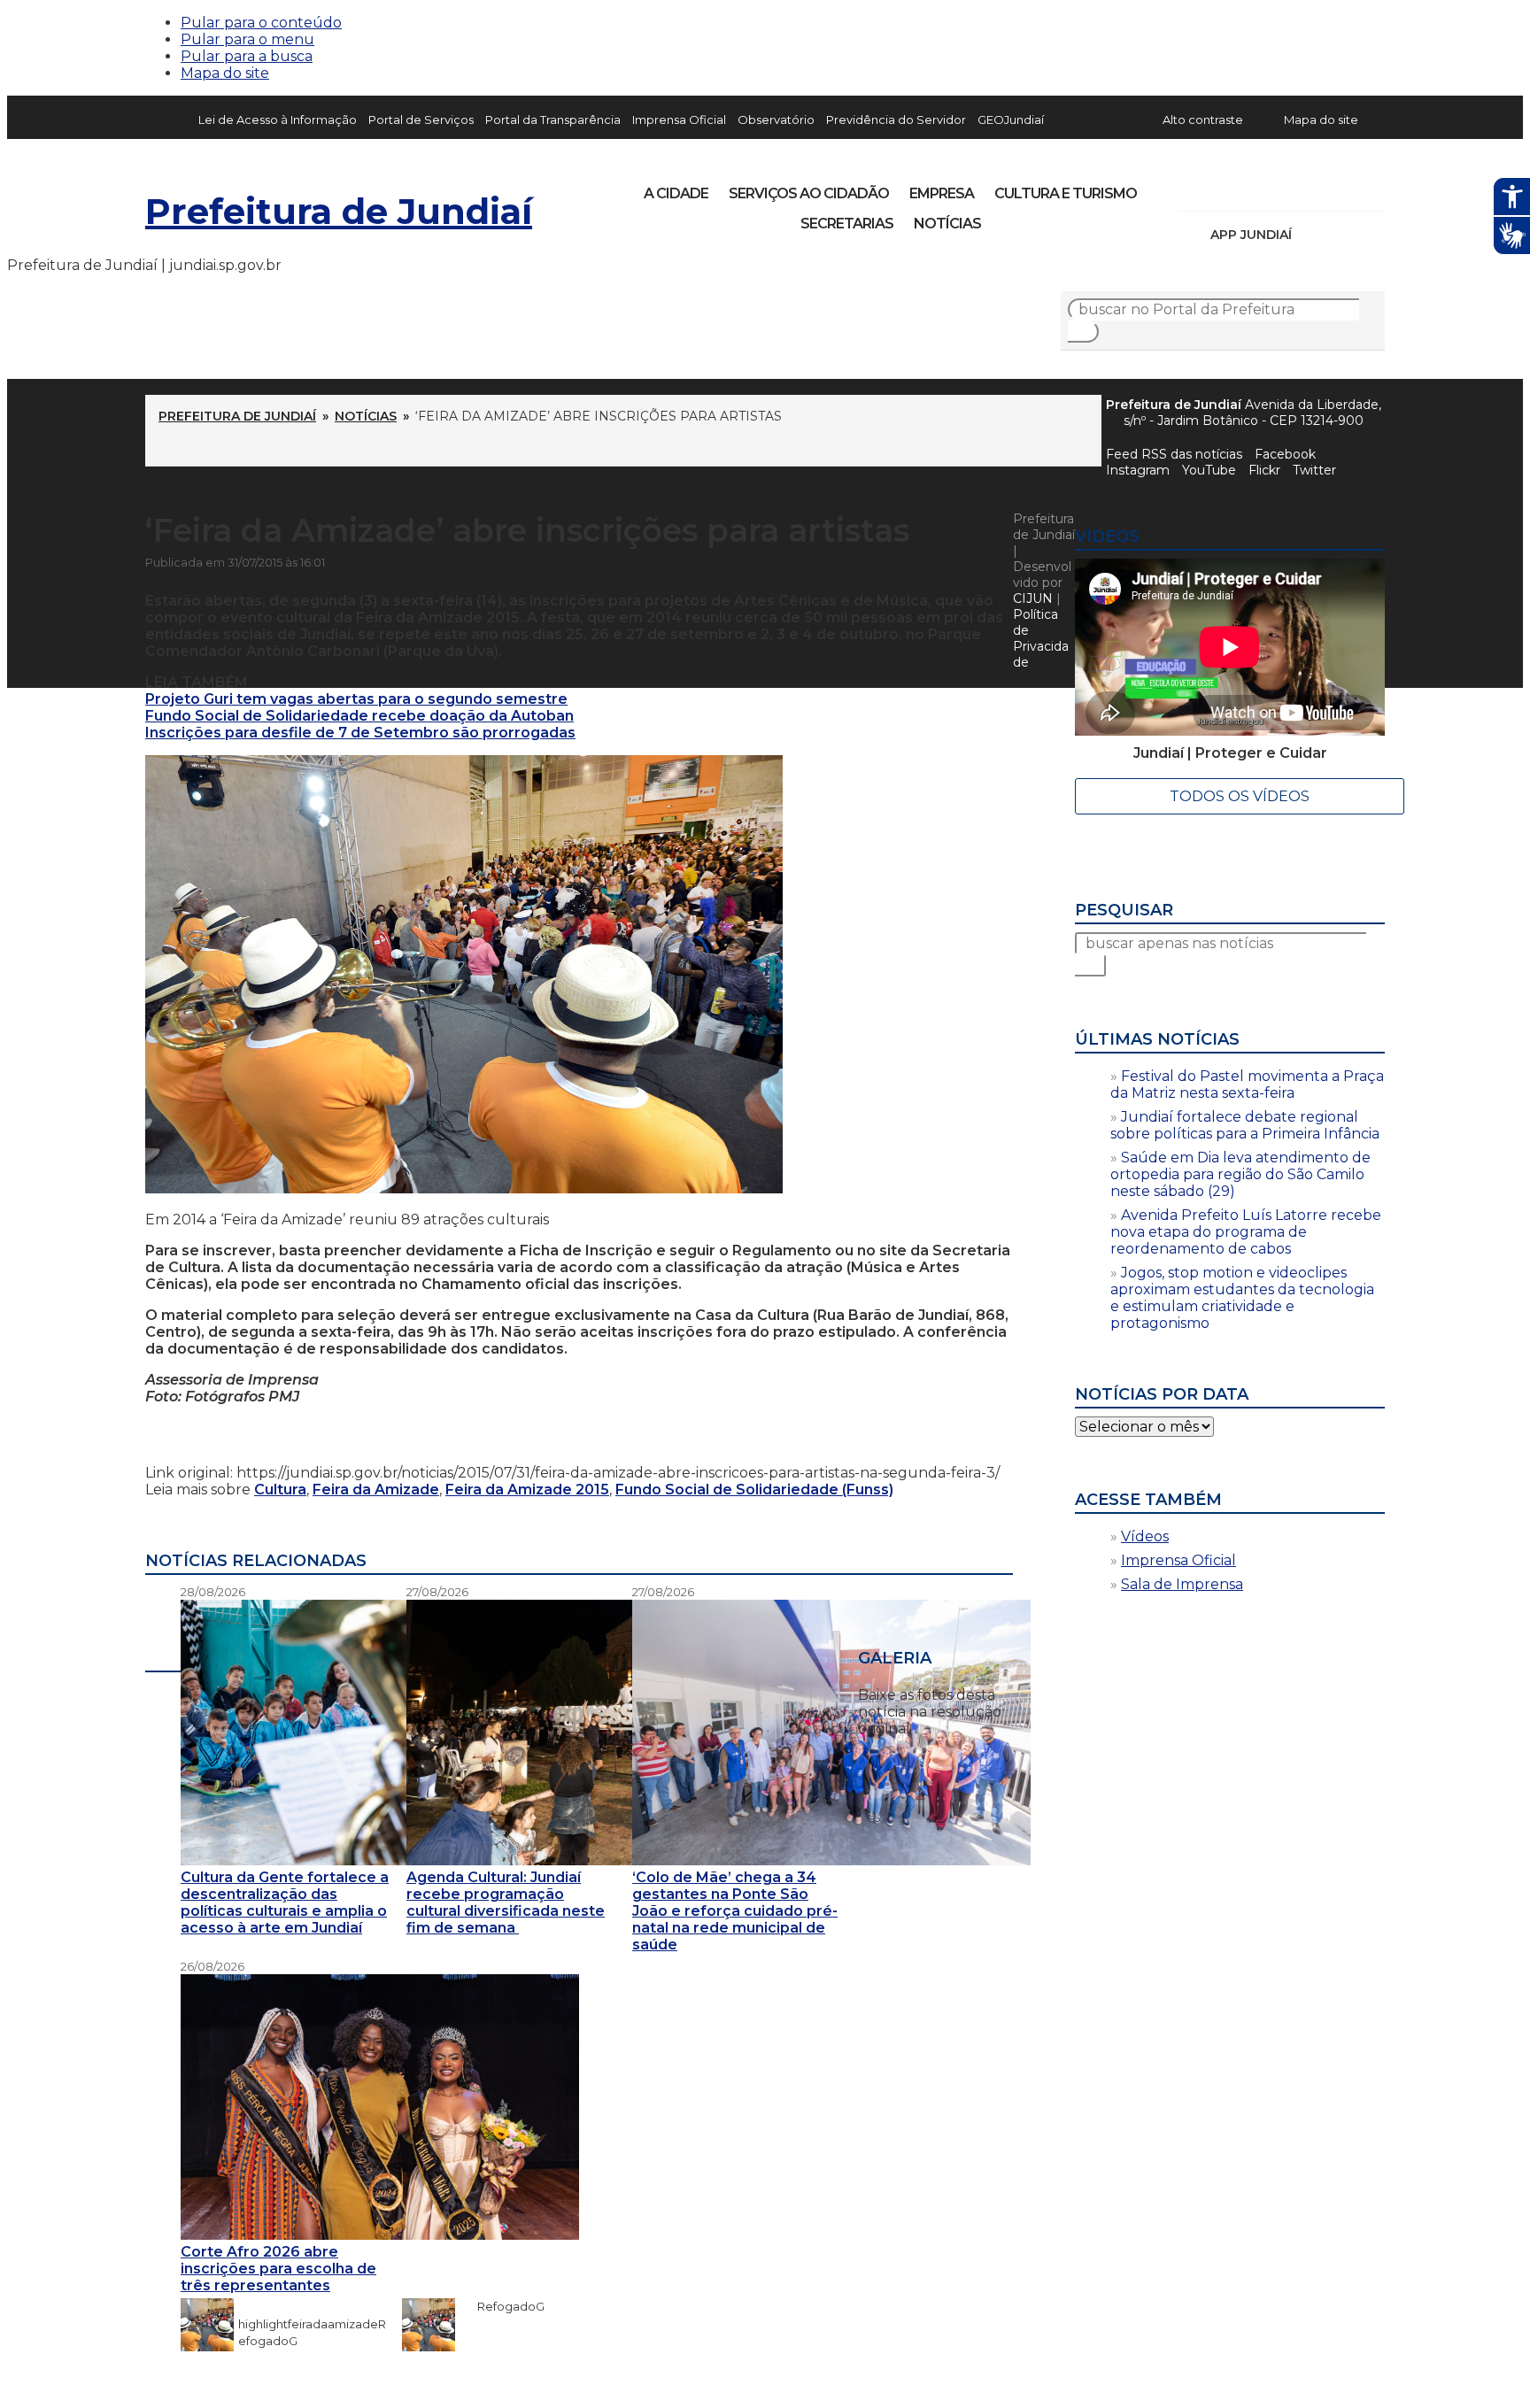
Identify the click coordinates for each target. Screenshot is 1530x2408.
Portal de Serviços (421, 120)
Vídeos (1145, 1536)
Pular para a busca (247, 56)
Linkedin (1314, 188)
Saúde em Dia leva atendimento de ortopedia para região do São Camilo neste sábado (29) (1240, 1174)
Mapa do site (225, 73)
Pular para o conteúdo (261, 23)
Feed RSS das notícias (1174, 454)
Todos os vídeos (1240, 796)
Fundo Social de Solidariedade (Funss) (754, 1490)
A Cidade (676, 193)
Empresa (942, 193)
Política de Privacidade (1041, 638)
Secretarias (847, 224)
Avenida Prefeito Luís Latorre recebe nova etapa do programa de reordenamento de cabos (1246, 1232)
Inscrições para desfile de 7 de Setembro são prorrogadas (360, 733)
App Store (1311, 235)
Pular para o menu (247, 39)
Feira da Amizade (376, 1490)
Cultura (280, 1490)
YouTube (1284, 188)
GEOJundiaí (1011, 120)
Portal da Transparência (553, 120)
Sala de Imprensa (1182, 1584)
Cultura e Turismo (1066, 193)
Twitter (1314, 470)
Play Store (1341, 235)
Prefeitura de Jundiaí (339, 211)
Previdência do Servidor (896, 120)
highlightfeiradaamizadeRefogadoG (312, 2324)
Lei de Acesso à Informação (278, 120)
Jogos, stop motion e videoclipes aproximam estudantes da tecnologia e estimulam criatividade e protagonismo (1242, 1298)
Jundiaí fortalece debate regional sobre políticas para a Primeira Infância (1245, 1125)
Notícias (947, 224)
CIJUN (1033, 598)
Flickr (1344, 188)
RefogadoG (502, 2306)
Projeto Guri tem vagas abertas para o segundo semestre (356, 699)
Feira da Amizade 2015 (527, 1490)
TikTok (1254, 188)
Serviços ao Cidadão (809, 193)
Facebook (1285, 454)
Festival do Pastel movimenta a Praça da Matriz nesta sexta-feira (1247, 1084)
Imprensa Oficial (679, 120)
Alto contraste (1203, 120)
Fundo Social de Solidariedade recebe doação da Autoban (359, 716)
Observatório (776, 120)
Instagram (1224, 188)
